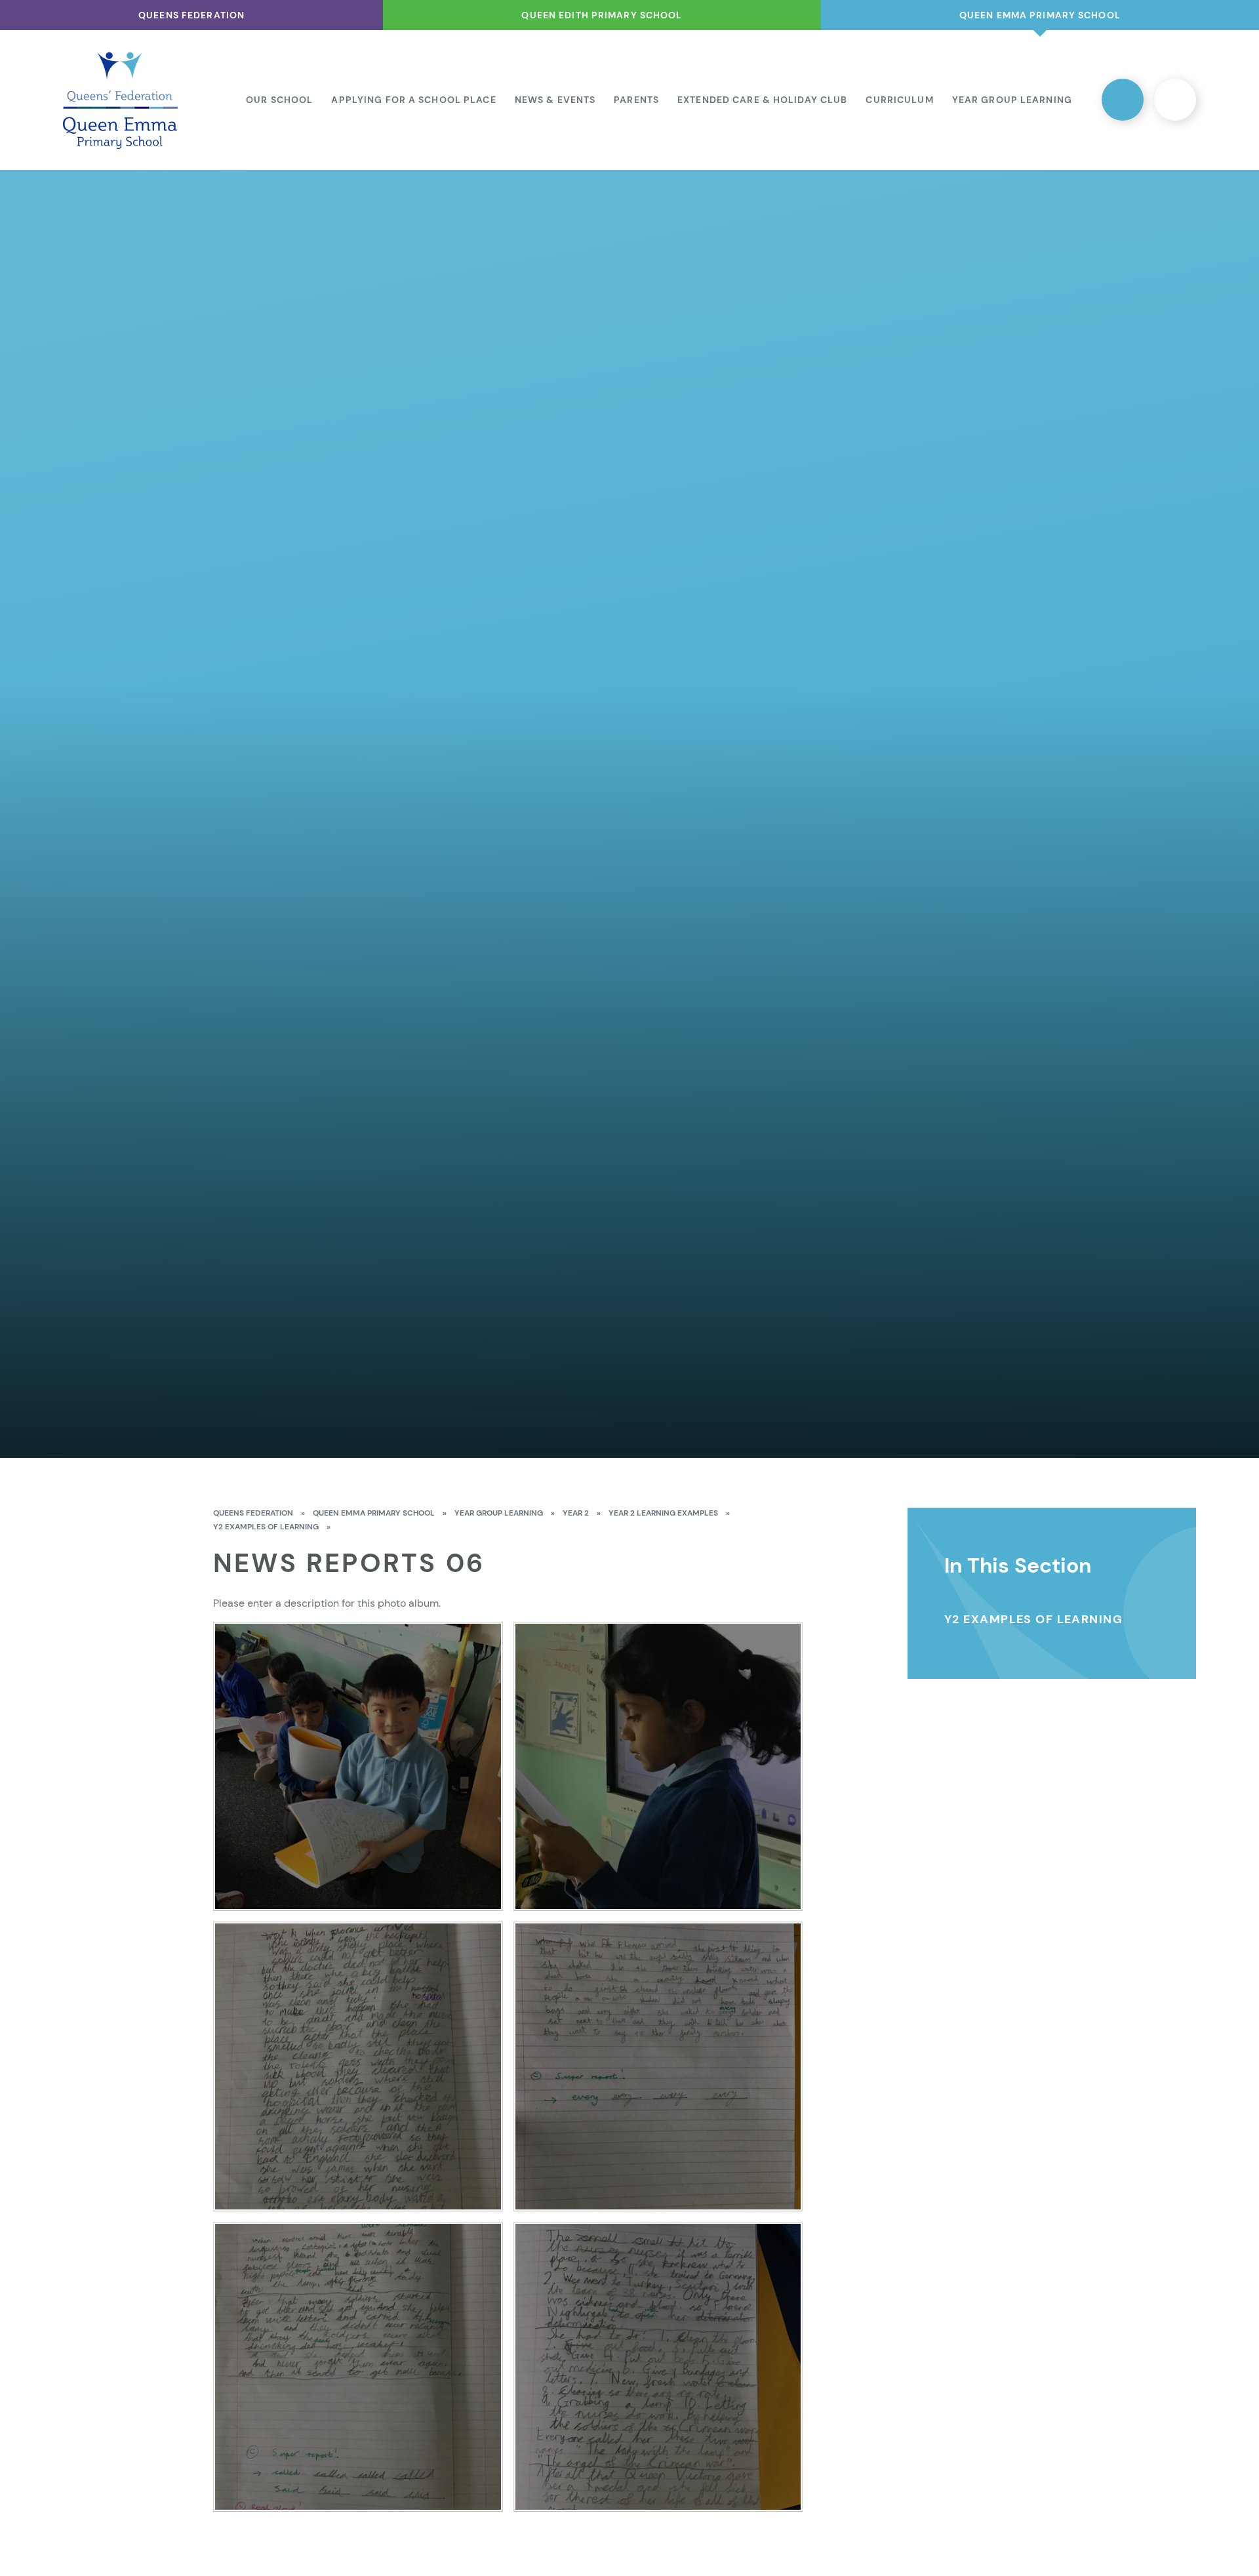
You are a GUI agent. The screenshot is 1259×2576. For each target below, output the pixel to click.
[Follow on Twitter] (1123, 100)
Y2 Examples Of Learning (266, 1527)
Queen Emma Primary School (374, 1513)
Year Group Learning (499, 1513)
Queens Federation (253, 1513)
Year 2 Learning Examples (663, 1513)
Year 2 (576, 1513)
